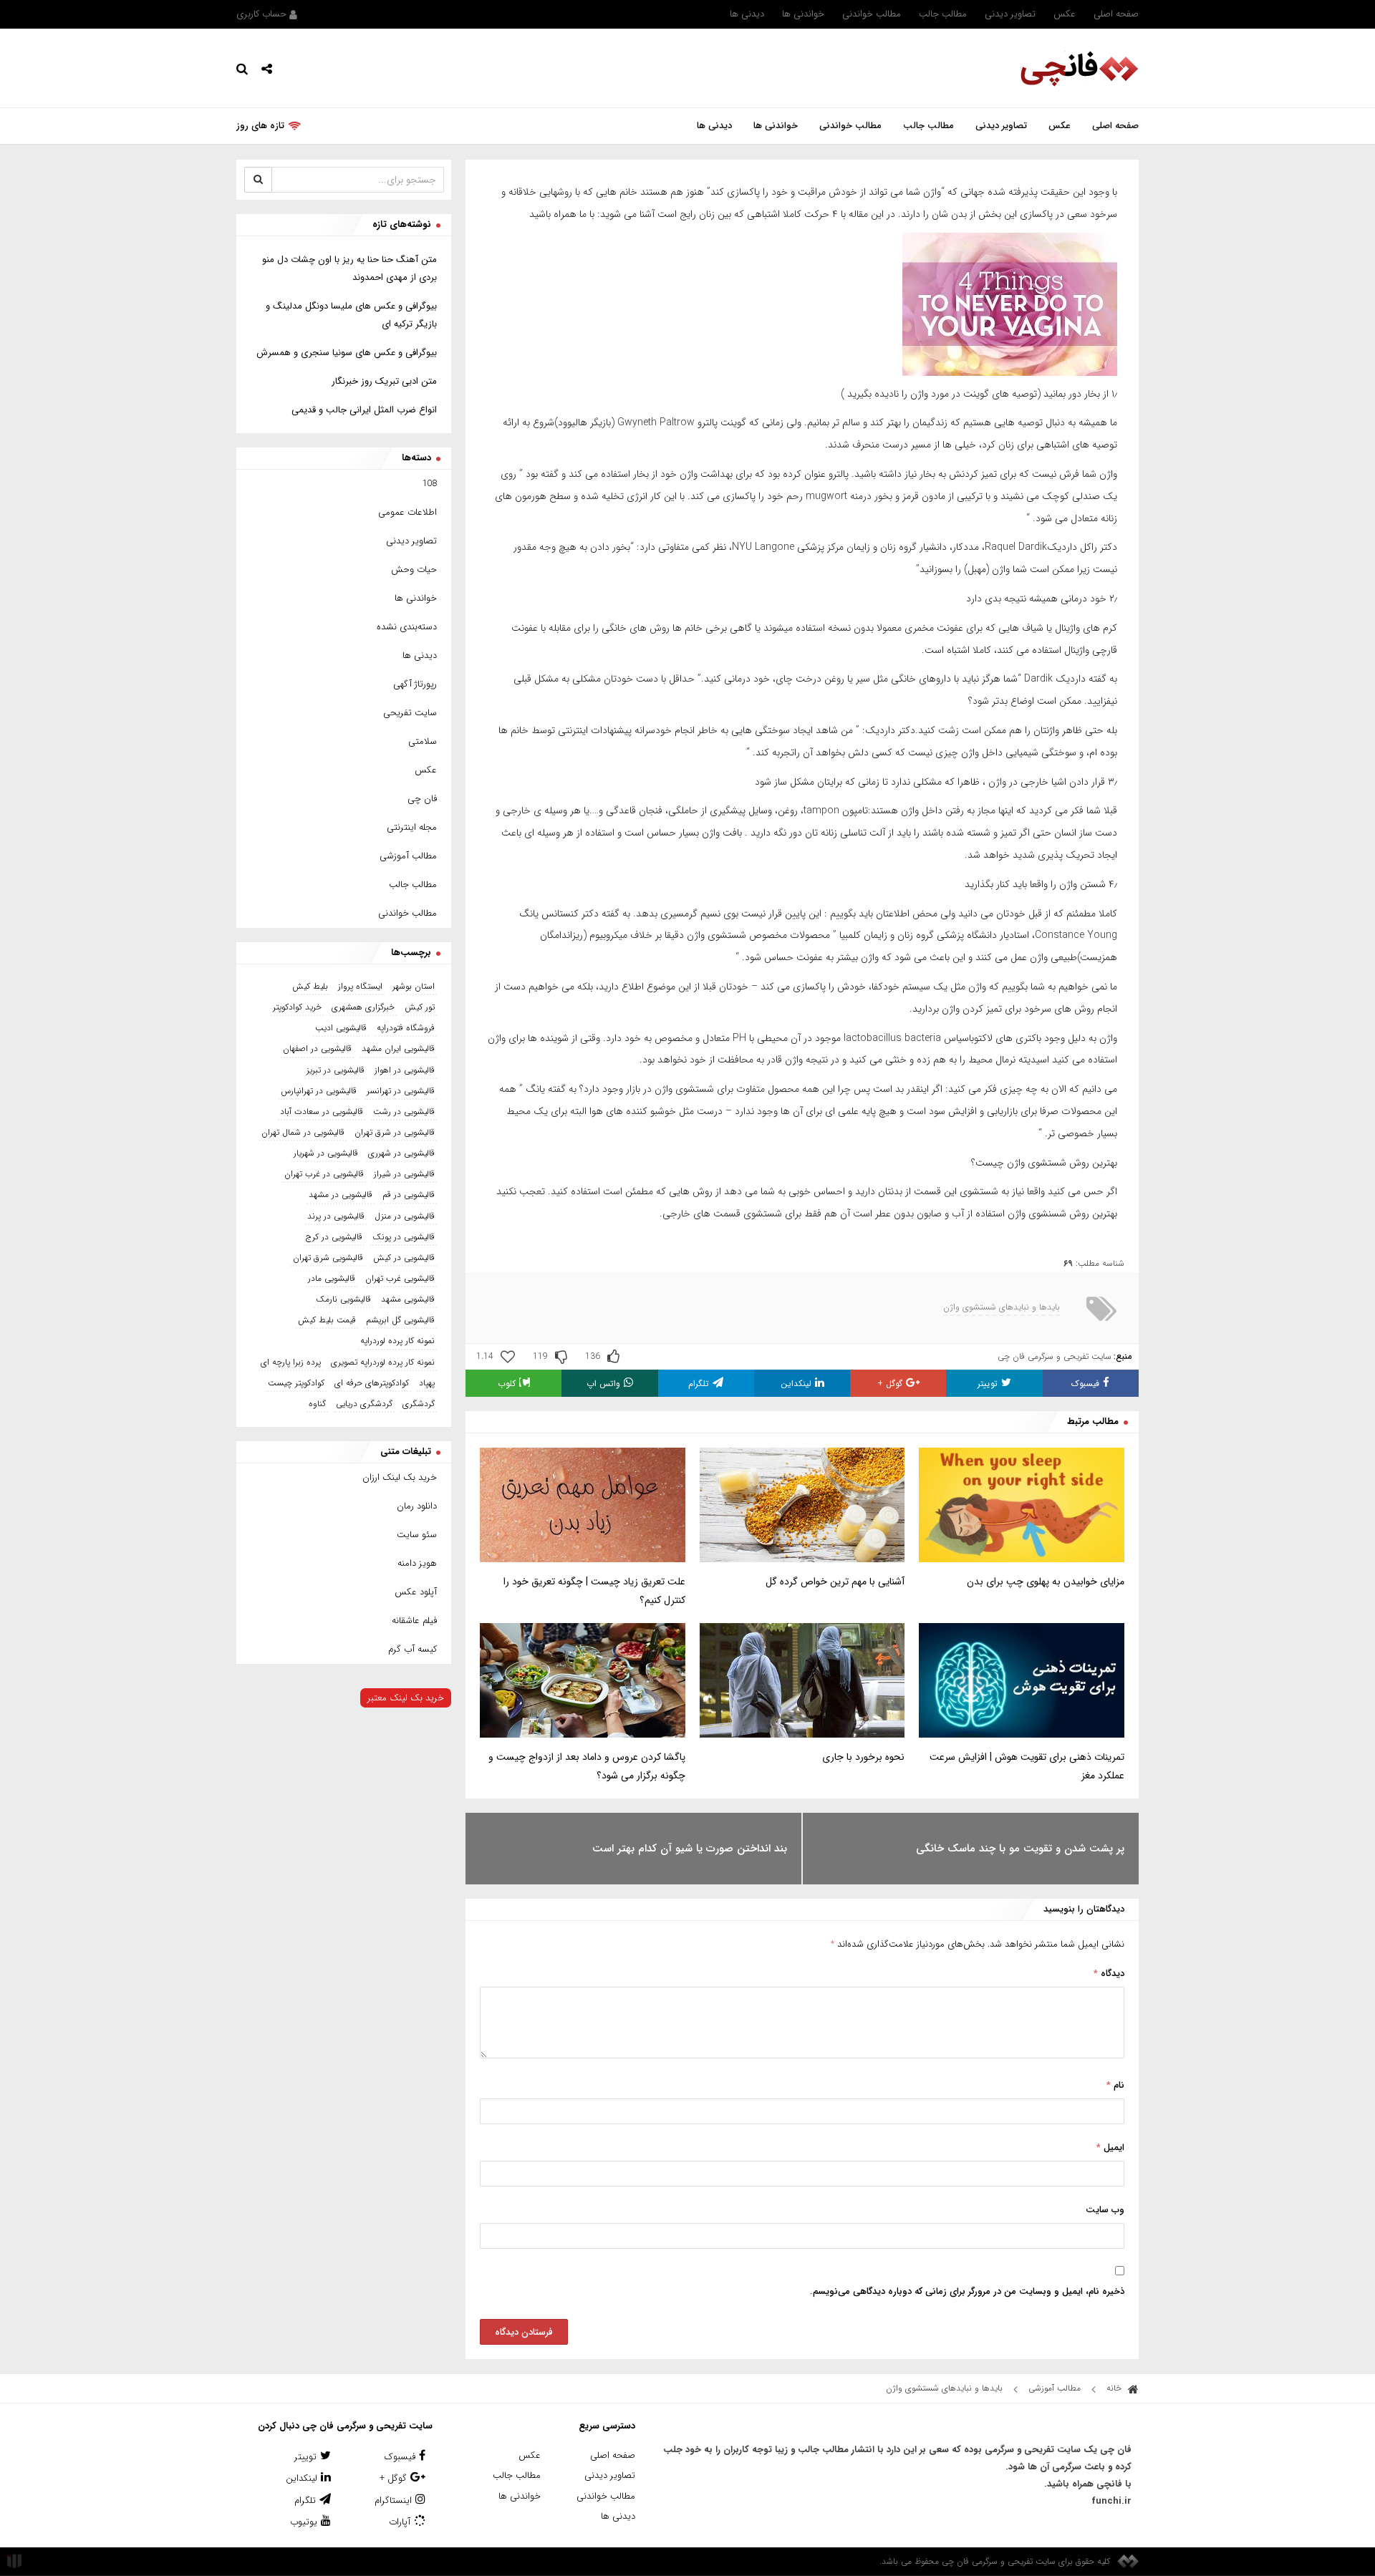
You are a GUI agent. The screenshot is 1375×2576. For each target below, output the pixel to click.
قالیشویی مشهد (408, 1299)
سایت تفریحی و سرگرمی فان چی (1055, 1356)
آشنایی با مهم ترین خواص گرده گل (835, 1582)
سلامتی (423, 741)
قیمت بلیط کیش (327, 1320)
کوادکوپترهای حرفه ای (372, 1383)
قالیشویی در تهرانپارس (319, 1091)
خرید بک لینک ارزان (400, 1477)
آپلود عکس (416, 1592)
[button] (267, 68)
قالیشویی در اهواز (405, 1070)
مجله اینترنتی (412, 827)
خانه (1115, 2388)
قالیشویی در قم (409, 1195)
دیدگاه (1109, 1974)
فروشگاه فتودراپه (406, 1028)
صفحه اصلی (1116, 14)
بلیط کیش (310, 986)
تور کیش (420, 1007)
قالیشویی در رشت (404, 1112)
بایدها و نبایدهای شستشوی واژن (1002, 1307)
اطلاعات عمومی (407, 512)
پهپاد (427, 1383)
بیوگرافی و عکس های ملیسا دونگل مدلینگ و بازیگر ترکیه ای (351, 315)
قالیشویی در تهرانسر (401, 1091)
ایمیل (1110, 2148)
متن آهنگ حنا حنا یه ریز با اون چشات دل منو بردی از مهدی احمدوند (349, 268)
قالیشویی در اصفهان (317, 1049)
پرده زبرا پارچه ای (291, 1362)
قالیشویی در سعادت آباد (322, 1112)
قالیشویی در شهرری (401, 1153)
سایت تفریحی (410, 713)
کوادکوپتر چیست (296, 1383)
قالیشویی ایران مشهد (398, 1049)
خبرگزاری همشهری (363, 1007)
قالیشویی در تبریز (336, 1070)
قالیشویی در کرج (334, 1237)
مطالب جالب (943, 14)
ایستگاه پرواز (360, 986)
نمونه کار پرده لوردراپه (397, 1341)
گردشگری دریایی (364, 1404)
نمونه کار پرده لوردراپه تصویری (383, 1362)
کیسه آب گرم (412, 1649)
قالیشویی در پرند (336, 1216)
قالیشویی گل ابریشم (400, 1320)
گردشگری (419, 1404)
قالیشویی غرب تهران (400, 1278)
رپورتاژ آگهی (415, 684)
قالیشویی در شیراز (404, 1174)
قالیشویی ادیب (341, 1028)
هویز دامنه (417, 1563)
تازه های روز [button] (260, 126)
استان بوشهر (414, 986)
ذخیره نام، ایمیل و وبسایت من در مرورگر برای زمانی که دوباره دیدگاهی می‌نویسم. (967, 2291)
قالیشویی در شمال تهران (303, 1132)
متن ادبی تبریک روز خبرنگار (384, 381)
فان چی (422, 799)
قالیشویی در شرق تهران (395, 1132)
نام (1115, 2085)
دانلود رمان (417, 1506)
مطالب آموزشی (408, 856)
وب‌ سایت (1105, 2210)
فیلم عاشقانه (414, 1621)
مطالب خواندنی (872, 14)
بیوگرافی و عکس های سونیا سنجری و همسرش (347, 353)
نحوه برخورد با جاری (863, 1757)
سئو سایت (417, 1535)
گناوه (317, 1404)
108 (429, 484)
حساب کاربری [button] (263, 14)
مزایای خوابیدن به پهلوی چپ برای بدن (1046, 1582)
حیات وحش (414, 570)
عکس (1065, 14)
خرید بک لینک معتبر (406, 1698)
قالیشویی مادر (332, 1278)
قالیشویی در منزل (405, 1216)
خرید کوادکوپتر (297, 1007)
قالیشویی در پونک (404, 1237)
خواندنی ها (803, 14)
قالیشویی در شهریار (326, 1153)
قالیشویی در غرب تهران (324, 1174)
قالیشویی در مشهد (341, 1195)
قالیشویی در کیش (404, 1258)
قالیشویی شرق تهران (328, 1258)
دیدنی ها (747, 14)
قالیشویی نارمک (343, 1299)
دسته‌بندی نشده (407, 627)
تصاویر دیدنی (1010, 14)
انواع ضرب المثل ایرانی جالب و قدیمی (364, 410)
